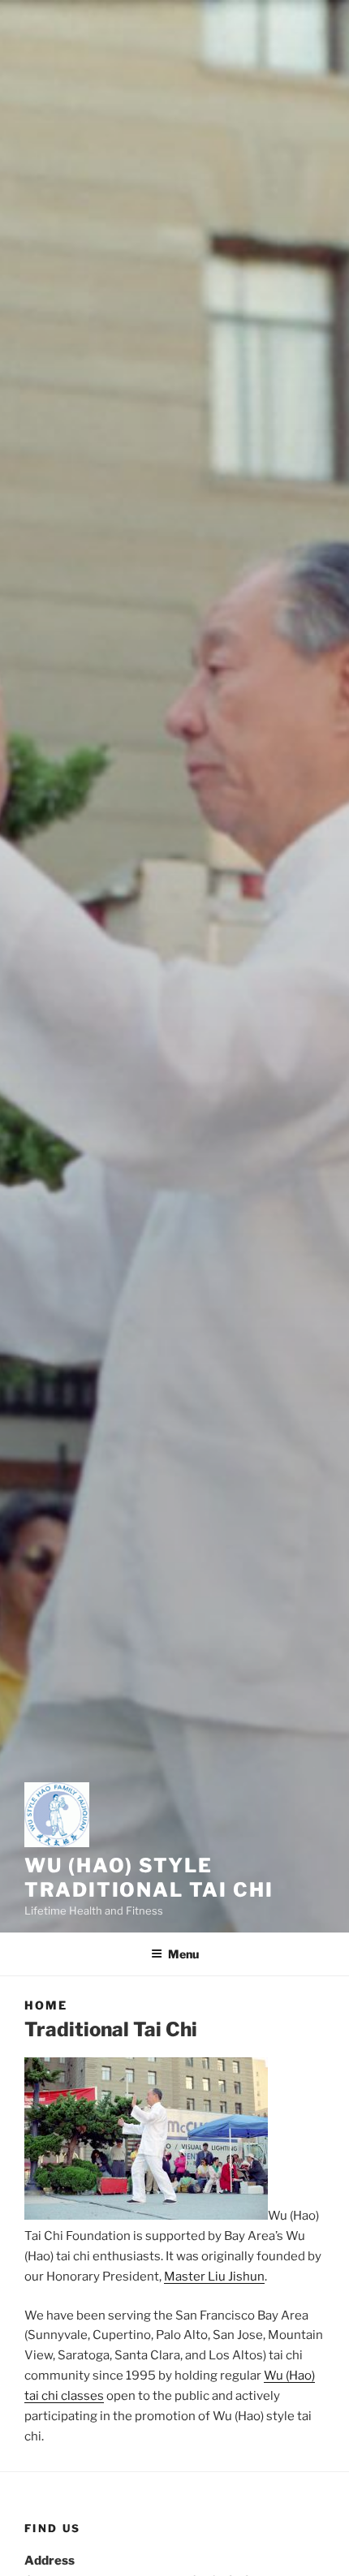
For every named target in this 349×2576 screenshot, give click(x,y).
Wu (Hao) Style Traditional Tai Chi (149, 1878)
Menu (183, 1954)
